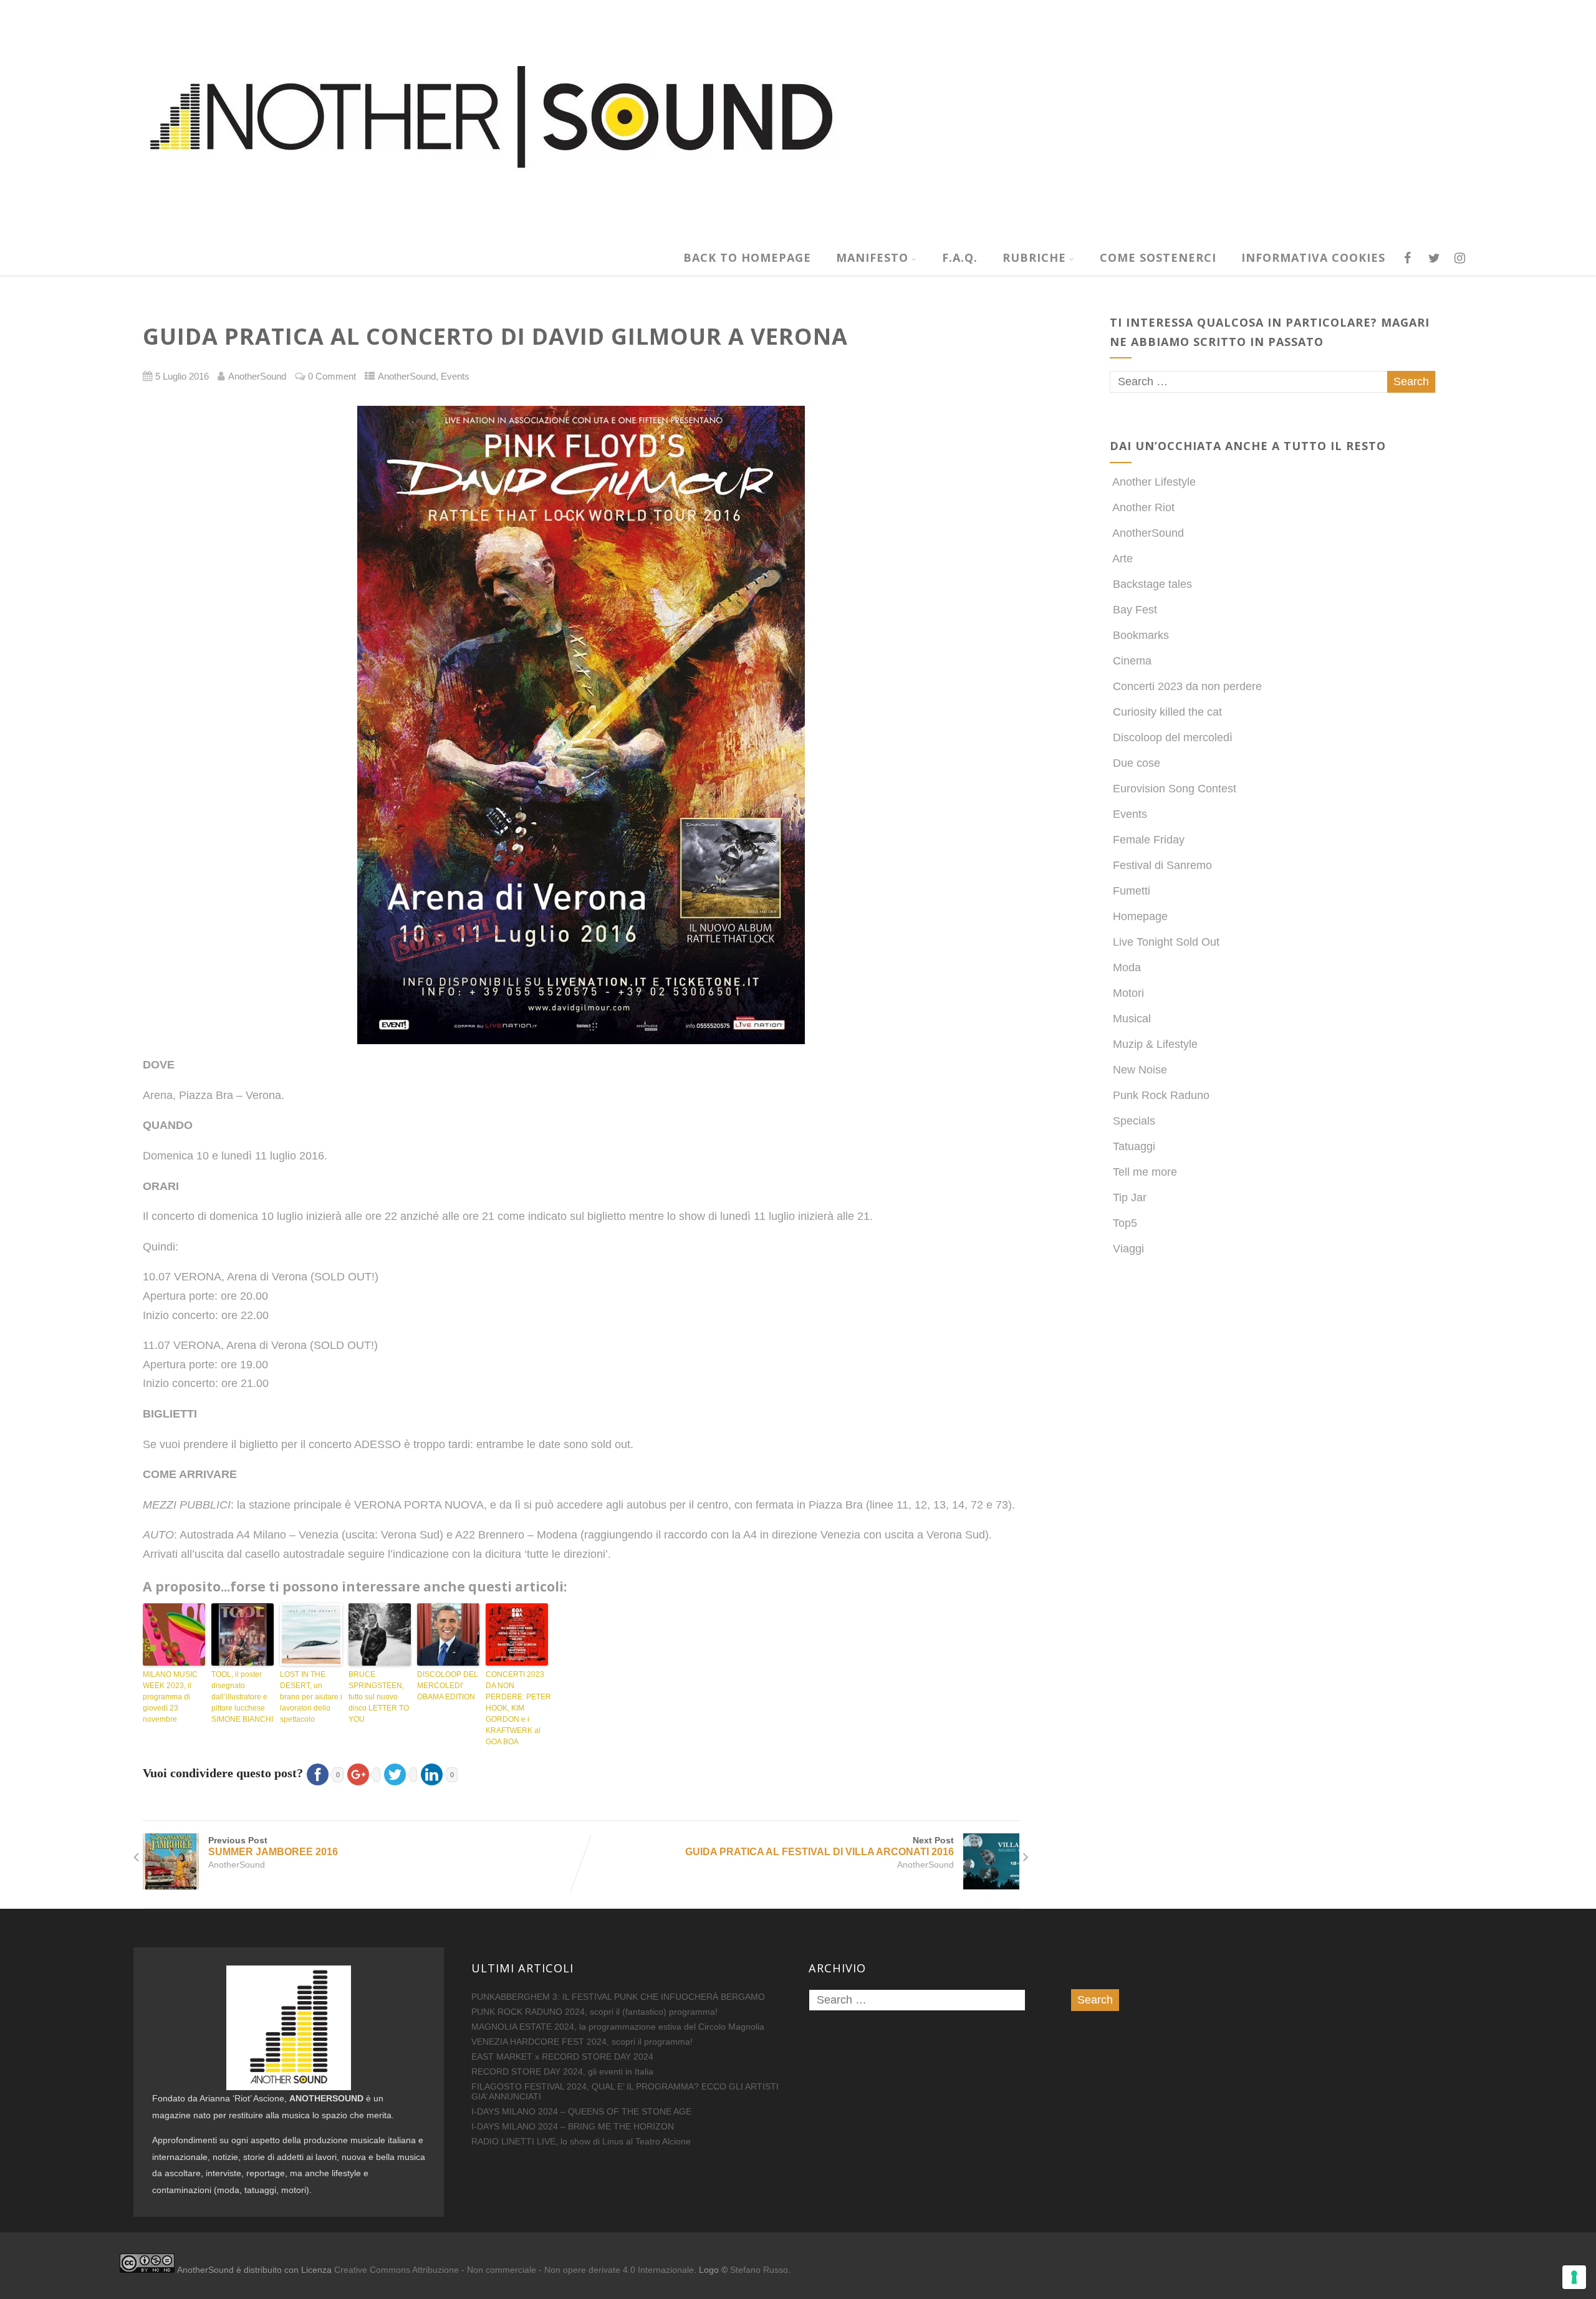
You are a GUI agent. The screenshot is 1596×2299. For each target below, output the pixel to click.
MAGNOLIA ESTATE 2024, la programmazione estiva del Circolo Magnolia (618, 2027)
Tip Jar (1130, 1197)
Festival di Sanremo (1162, 865)
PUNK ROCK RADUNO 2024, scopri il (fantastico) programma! (594, 2012)
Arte (1122, 559)
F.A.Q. (960, 257)
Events (455, 377)
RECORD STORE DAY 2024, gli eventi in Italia (562, 2071)
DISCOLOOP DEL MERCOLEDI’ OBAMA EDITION (448, 1686)
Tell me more (1145, 1172)
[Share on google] (362, 1773)
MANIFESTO (872, 257)
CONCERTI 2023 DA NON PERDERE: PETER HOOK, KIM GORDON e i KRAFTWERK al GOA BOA (517, 1708)
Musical (1132, 1019)
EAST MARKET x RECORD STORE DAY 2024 (562, 2057)
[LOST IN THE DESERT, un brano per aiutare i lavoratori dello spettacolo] (311, 1634)
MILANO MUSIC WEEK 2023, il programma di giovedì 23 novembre (170, 1697)
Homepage (1140, 916)
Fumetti (1132, 891)
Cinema (1132, 661)
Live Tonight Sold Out (1166, 942)
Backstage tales (1152, 584)
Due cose (1137, 763)
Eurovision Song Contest (1175, 789)
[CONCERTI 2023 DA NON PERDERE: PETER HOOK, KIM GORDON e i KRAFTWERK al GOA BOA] (517, 1634)
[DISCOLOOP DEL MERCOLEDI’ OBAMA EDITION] (448, 1634)
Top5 (1125, 1223)
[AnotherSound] (588, 233)
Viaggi (1128, 1249)
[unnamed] (581, 725)
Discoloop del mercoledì (1173, 737)
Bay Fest (1135, 610)
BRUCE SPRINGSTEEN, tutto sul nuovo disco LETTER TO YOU (379, 1697)
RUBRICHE (1034, 257)
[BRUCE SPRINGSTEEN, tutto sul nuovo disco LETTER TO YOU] (380, 1634)
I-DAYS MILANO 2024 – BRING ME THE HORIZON (573, 2126)
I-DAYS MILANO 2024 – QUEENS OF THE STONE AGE (581, 2111)
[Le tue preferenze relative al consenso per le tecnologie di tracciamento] (1574, 2277)
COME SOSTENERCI (1158, 257)
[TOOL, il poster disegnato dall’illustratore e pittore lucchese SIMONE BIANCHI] (243, 1634)
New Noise (1140, 1070)
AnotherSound (407, 377)
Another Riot (1143, 507)
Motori (1128, 993)
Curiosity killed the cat (1167, 712)
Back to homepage (747, 257)
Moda (1127, 967)
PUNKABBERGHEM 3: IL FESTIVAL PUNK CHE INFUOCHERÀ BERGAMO (618, 1997)
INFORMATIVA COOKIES (1313, 257)
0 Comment (332, 377)
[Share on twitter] (399, 1773)
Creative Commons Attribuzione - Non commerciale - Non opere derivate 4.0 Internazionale (514, 2270)
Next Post (820, 1846)
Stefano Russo (759, 2270)
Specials (1134, 1121)
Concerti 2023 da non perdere (1187, 686)
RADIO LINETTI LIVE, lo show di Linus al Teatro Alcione (581, 2141)
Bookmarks (1141, 635)
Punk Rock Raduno (1161, 1095)
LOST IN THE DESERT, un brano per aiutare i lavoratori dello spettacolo (311, 1697)
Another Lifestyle (1154, 482)
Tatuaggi (1134, 1146)
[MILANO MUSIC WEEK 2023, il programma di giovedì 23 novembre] (174, 1634)
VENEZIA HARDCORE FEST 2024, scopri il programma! (582, 2042)
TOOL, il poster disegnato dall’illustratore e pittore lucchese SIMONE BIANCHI (242, 1697)
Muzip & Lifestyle (1155, 1044)
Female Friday (1149, 840)
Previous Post (273, 1846)
